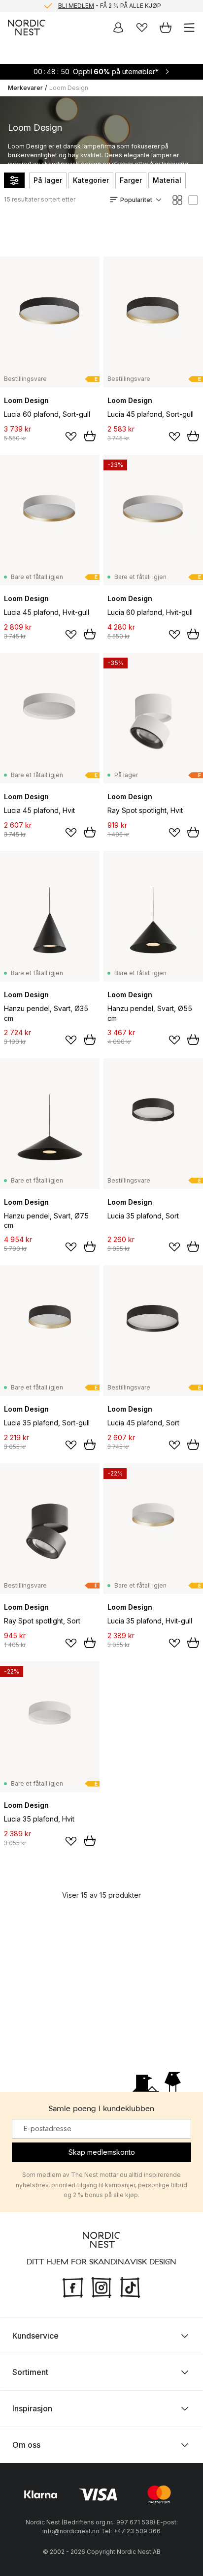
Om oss (26, 2445)
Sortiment (30, 2372)
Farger (131, 180)
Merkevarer (25, 88)
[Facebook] (73, 2287)
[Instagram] (101, 2287)
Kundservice (35, 2336)
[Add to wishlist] (71, 436)
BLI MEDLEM (76, 6)
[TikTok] (130, 2287)
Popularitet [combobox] (136, 200)
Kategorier (91, 180)
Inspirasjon (32, 2408)
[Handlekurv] (166, 28)
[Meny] (189, 28)
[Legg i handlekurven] (90, 436)
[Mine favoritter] (142, 28)
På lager (48, 180)
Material (167, 180)
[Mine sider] (118, 28)
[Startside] (27, 28)
